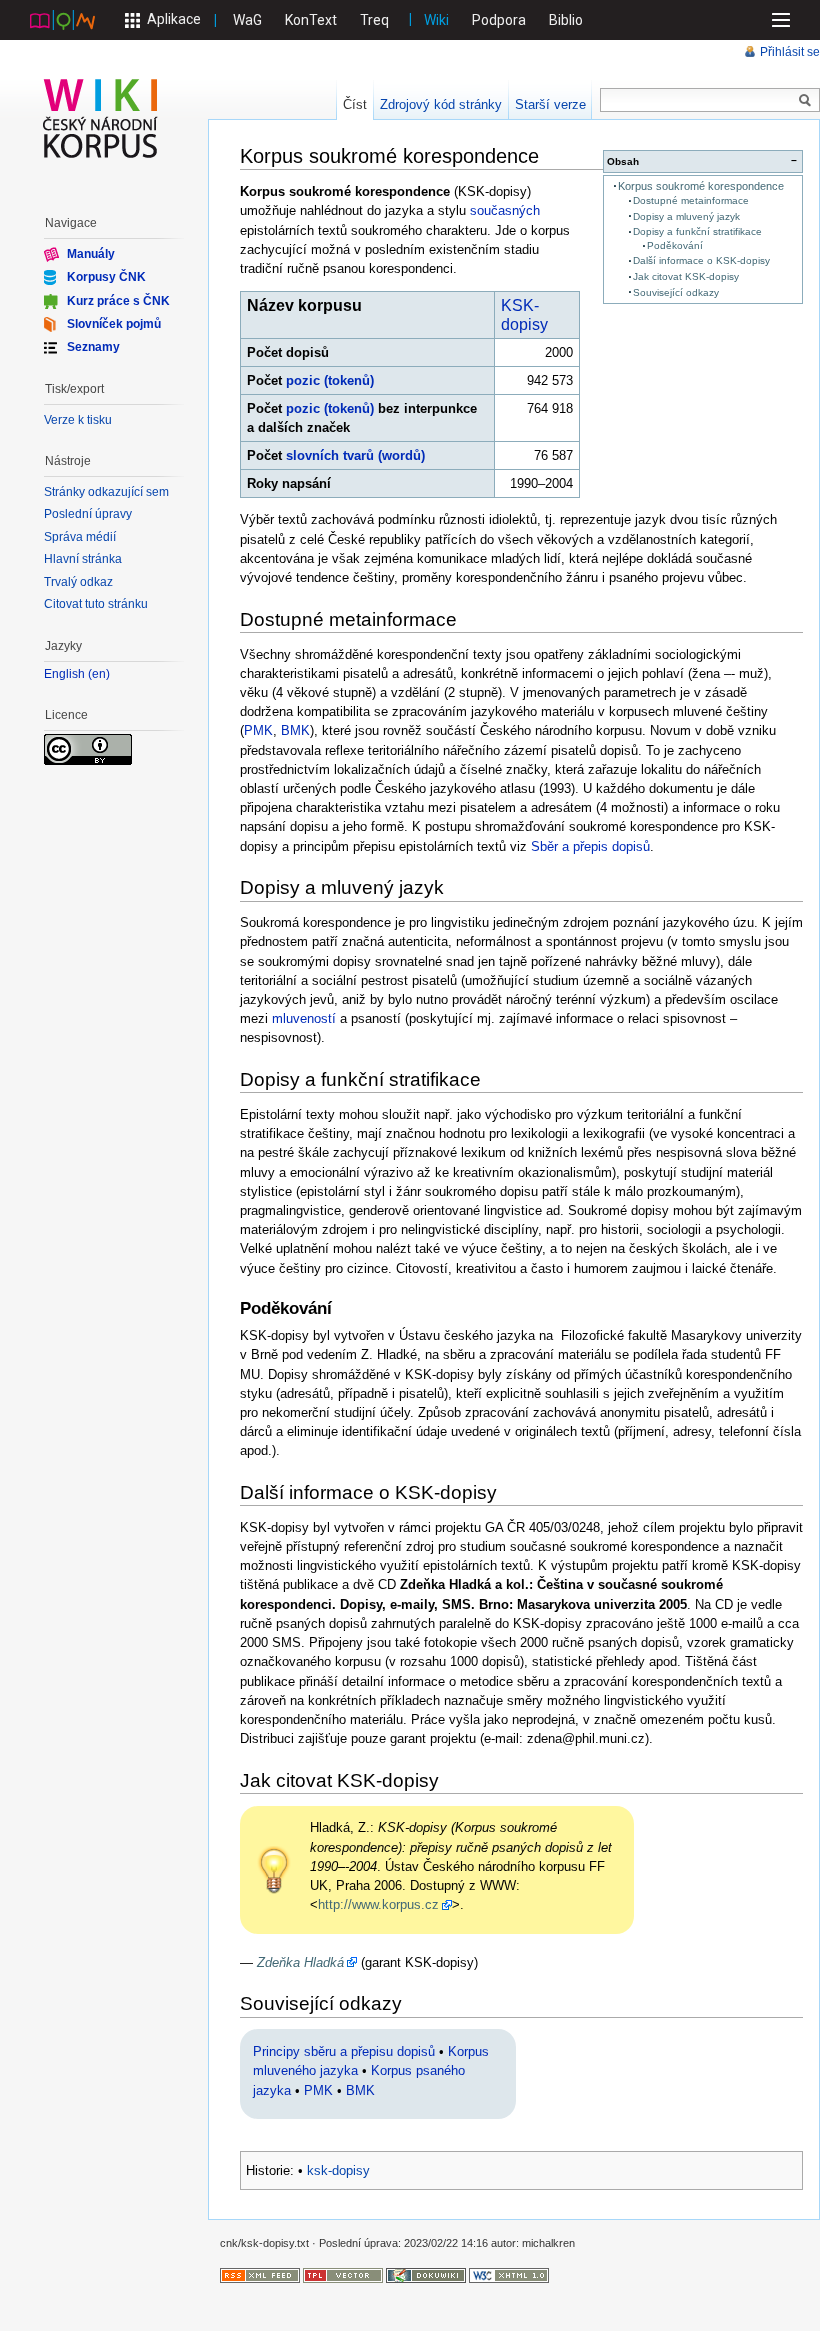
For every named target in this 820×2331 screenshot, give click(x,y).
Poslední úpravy (88, 514)
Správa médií (80, 537)
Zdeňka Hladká (300, 1962)
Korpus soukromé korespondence (701, 186)
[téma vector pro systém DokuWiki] (343, 2274)
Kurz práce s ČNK (118, 300)
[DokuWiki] (426, 2274)
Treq (374, 20)
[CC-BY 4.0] (88, 748)
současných (505, 210)
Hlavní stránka (83, 559)
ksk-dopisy (338, 2170)
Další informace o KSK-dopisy (701, 260)
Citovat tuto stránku (96, 604)
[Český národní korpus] (62, 19)
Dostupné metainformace (691, 200)
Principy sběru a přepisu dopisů (344, 2051)
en (99, 674)
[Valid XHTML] (509, 2274)
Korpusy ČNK (106, 277)
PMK (258, 730)
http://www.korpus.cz (378, 1904)
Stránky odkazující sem (106, 492)
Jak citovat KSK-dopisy (686, 276)
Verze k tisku (78, 420)
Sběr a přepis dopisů (590, 846)
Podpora (499, 20)
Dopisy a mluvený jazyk (686, 216)
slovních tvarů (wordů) (355, 455)
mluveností (304, 1018)
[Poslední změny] (260, 2274)
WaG (247, 20)
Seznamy (93, 347)
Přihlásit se (790, 52)
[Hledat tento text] (805, 101)
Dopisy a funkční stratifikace (697, 231)
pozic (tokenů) (330, 380)
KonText (311, 20)
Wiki (436, 20)
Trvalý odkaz (78, 582)
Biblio (566, 20)
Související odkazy (676, 292)
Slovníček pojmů (114, 324)
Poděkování (675, 245)
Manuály (91, 254)
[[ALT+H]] (101, 118)
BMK (295, 730)
